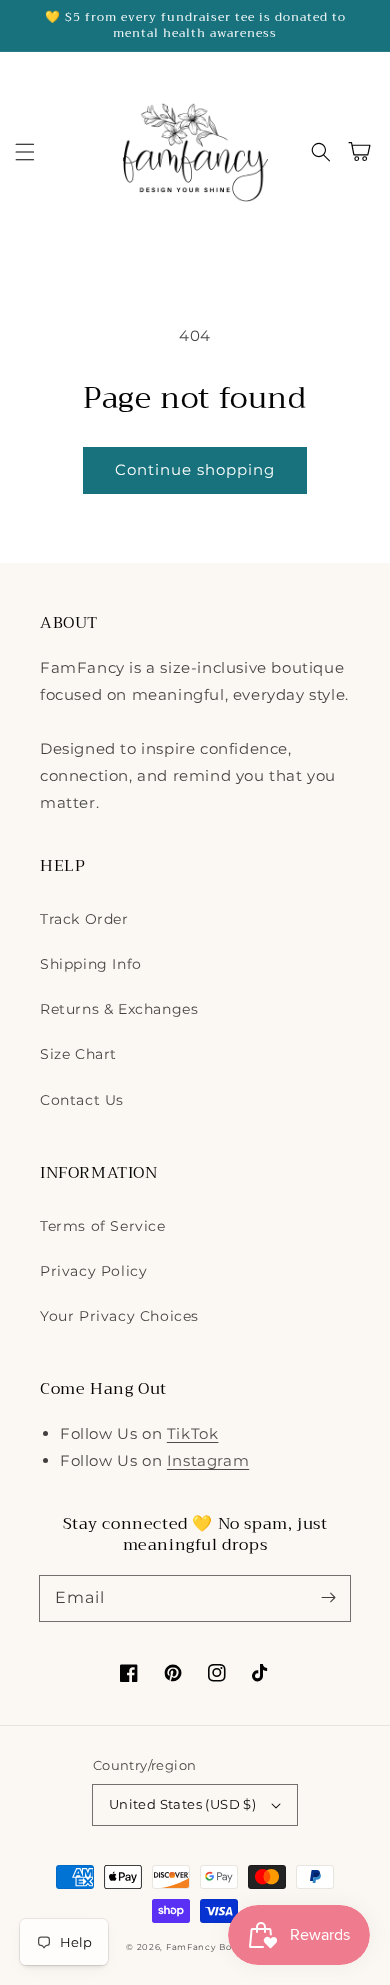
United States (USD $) (182, 1804)
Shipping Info (91, 964)
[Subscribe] (328, 1598)
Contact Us (82, 1100)
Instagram (208, 1460)
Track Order (84, 919)
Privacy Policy (93, 1271)
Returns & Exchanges (119, 1009)
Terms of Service (103, 1226)
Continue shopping (195, 469)
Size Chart (78, 1054)
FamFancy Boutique (215, 1947)
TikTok (193, 1433)
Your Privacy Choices (119, 1316)
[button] (25, 152)
